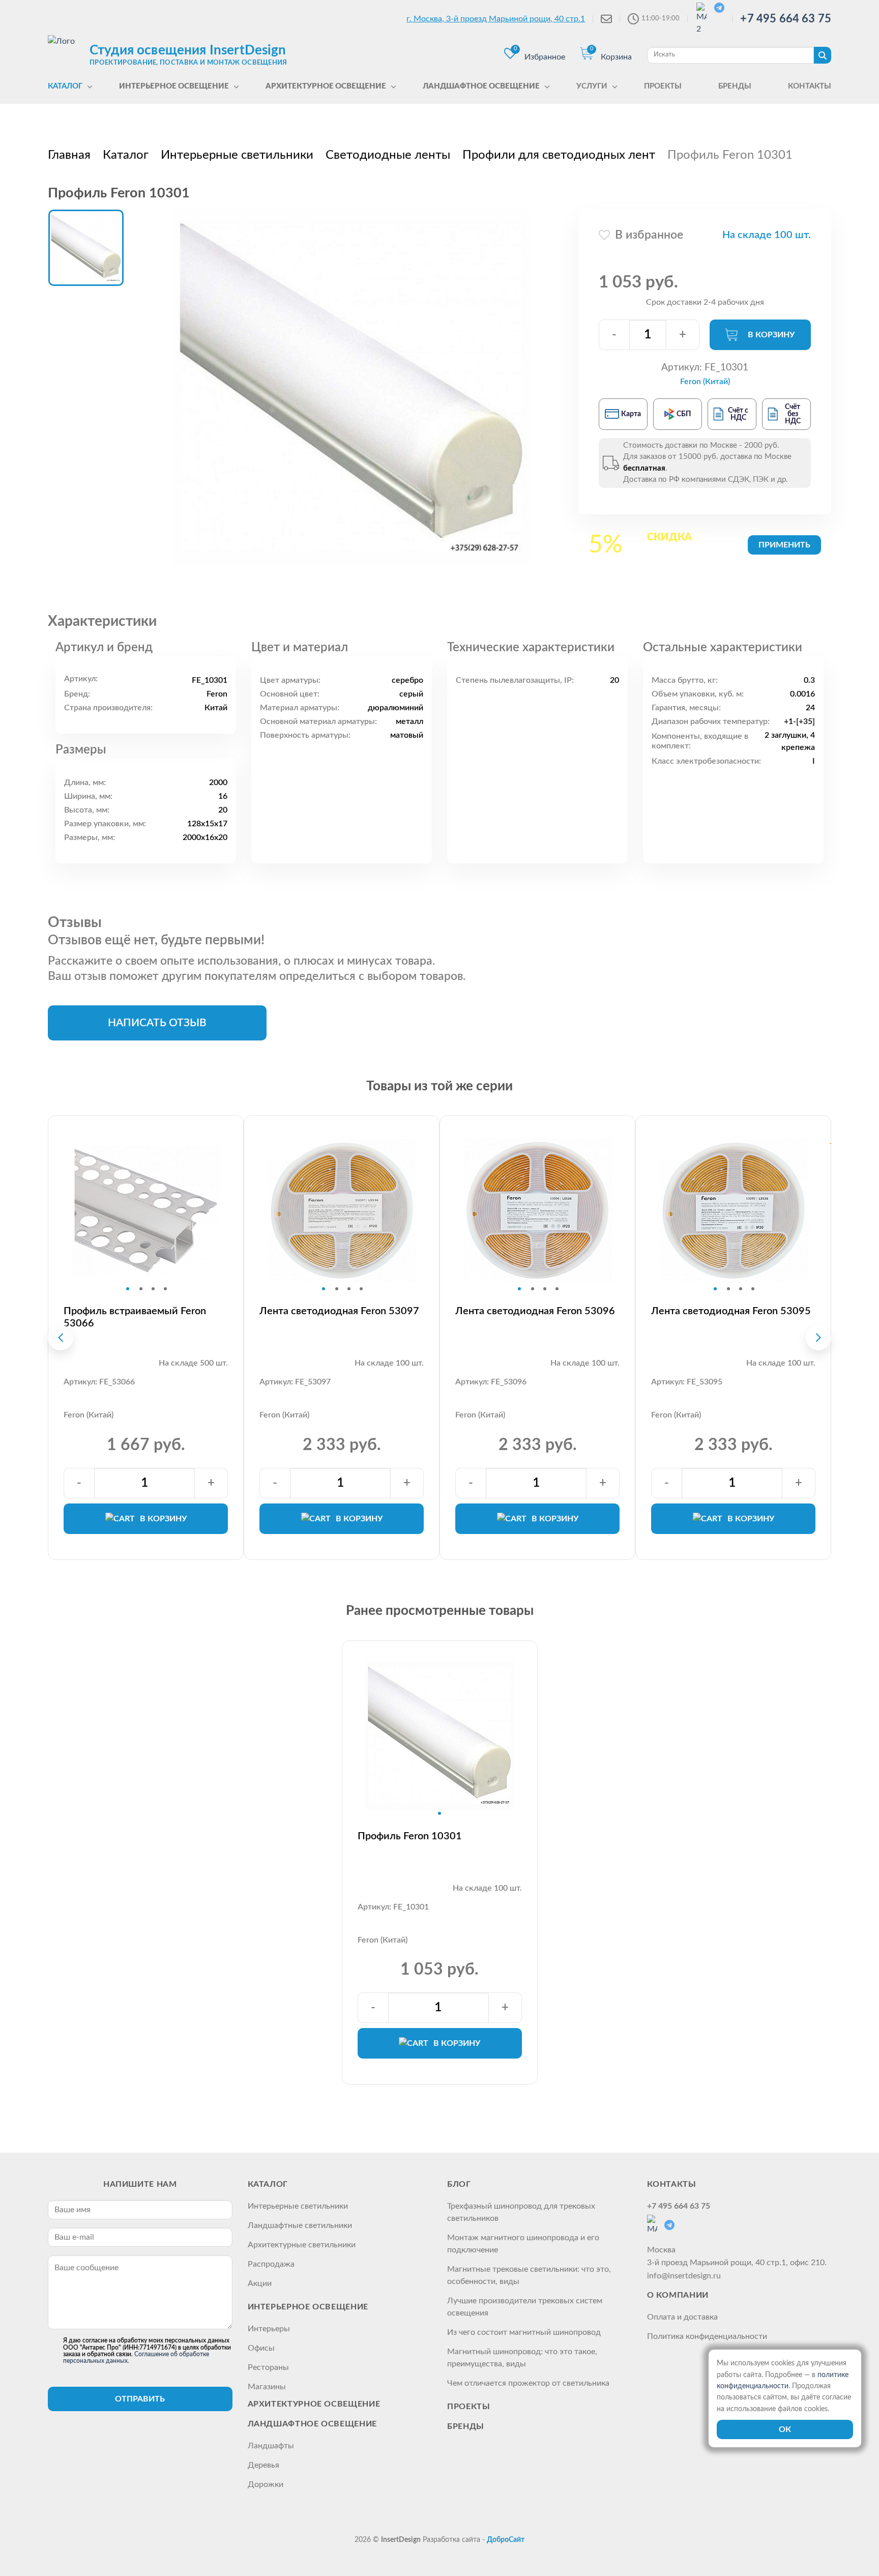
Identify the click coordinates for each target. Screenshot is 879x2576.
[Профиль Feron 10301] (351, 387)
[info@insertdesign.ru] (606, 19)
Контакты (672, 2184)
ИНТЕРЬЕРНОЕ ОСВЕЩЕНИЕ (308, 2307)
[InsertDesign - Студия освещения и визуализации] (66, 54)
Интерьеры (269, 2329)
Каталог (268, 2184)
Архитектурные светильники (302, 2245)
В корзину (771, 335)
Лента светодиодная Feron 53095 (731, 1311)
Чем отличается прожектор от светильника (528, 2383)
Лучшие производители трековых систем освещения (525, 2307)
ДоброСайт (506, 2540)
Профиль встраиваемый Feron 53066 (135, 1317)
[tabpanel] (146, 1210)
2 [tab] (141, 1289)
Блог (459, 2184)
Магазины (267, 2387)
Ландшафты (271, 2446)
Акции (260, 2283)
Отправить (140, 2399)
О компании (678, 2295)
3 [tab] (153, 1289)
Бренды (466, 2426)
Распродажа (271, 2264)
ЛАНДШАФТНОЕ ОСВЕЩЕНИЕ (312, 2424)
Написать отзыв (157, 1023)
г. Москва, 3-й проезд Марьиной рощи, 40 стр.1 (496, 19)
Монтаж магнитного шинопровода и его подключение (523, 2244)
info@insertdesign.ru (684, 2276)
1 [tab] (128, 1289)
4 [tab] (165, 1289)
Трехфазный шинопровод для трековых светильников (521, 2212)
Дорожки (266, 2484)
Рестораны (268, 2367)
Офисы (261, 2348)
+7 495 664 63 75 (786, 19)
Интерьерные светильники (298, 2206)
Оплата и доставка (682, 2317)
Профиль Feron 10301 (410, 1836)
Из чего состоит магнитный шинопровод (524, 2332)
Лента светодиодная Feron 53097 (339, 1311)
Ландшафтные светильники (300, 2225)
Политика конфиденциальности (707, 2336)
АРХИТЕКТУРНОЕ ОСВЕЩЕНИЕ (314, 2404)
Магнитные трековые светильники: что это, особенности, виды (529, 2275)
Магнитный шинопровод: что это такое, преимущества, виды (522, 2358)
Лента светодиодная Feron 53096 (535, 1311)
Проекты (468, 2407)
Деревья (263, 2465)
